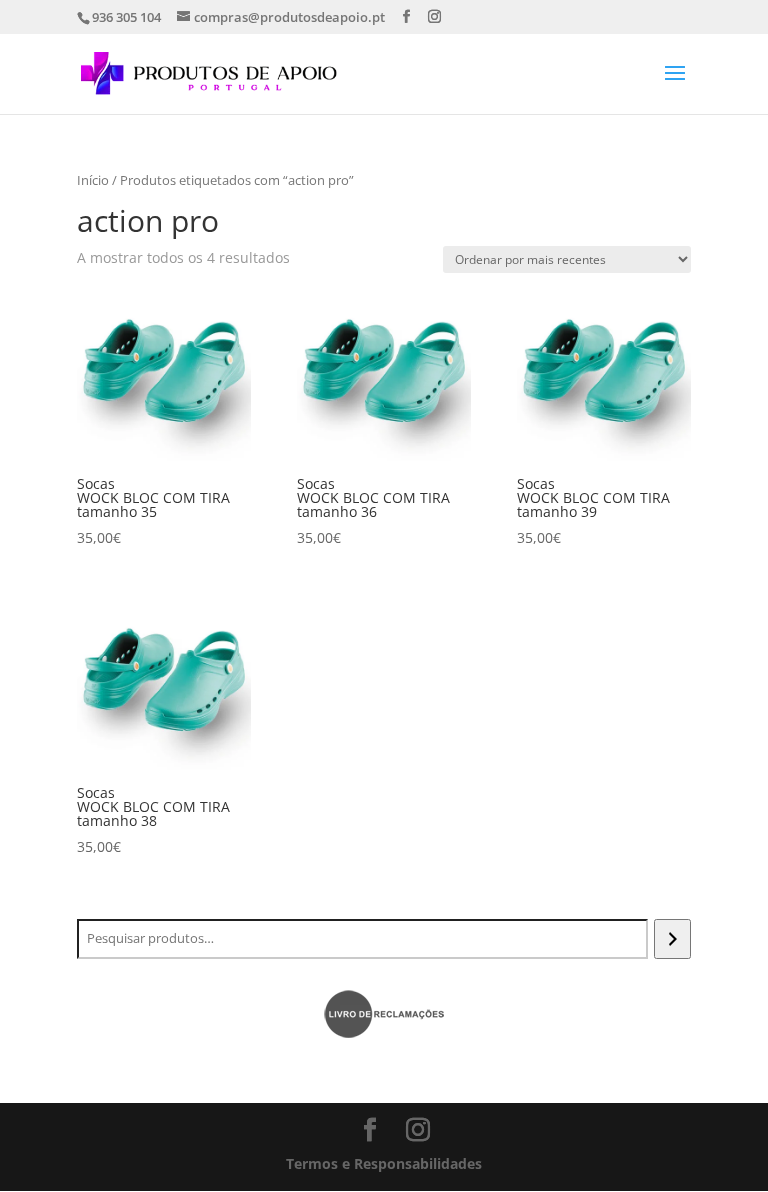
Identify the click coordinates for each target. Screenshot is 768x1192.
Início (93, 180)
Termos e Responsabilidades (384, 1163)
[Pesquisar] (672, 939)
